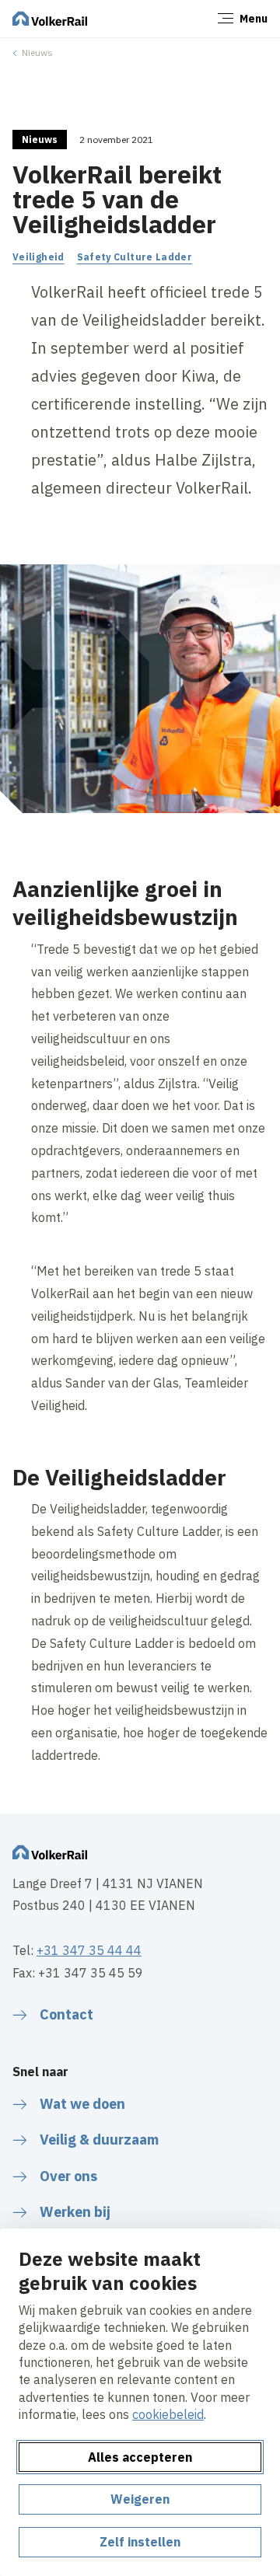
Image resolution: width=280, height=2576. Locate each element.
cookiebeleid (168, 2414)
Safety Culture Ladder (135, 257)
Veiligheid (38, 257)
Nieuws (37, 52)
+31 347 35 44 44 (89, 1950)
